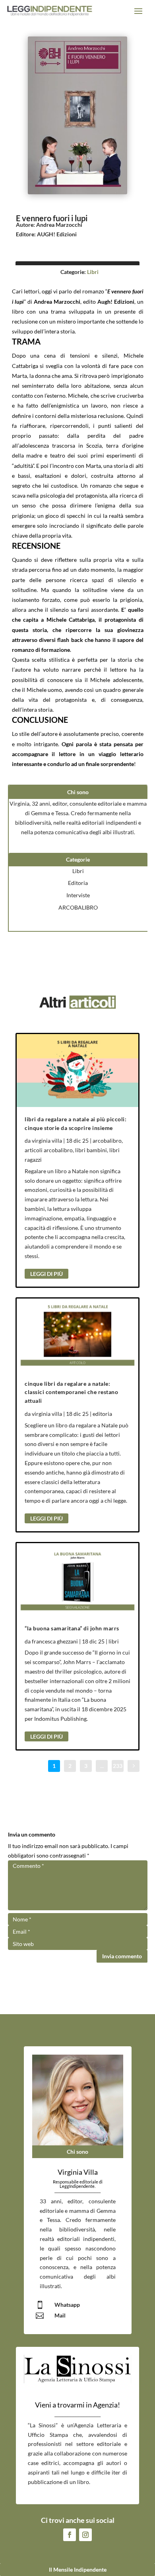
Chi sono (77, 2152)
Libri (93, 272)
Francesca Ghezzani (55, 1641)
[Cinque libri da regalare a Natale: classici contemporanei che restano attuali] (77, 1335)
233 (118, 1766)
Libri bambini (91, 1150)
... (102, 1766)
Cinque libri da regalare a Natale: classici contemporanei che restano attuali (71, 1392)
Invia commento (122, 1956)
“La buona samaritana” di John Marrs (72, 1628)
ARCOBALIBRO (78, 907)
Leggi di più (46, 1274)
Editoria (78, 883)
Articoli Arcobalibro (49, 1150)
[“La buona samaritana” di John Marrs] (77, 1580)
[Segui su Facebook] (70, 2535)
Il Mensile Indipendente (78, 2569)
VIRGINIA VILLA (47, 1141)
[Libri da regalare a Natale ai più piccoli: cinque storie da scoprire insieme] (77, 1071)
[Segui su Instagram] (85, 2535)
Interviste (78, 895)
